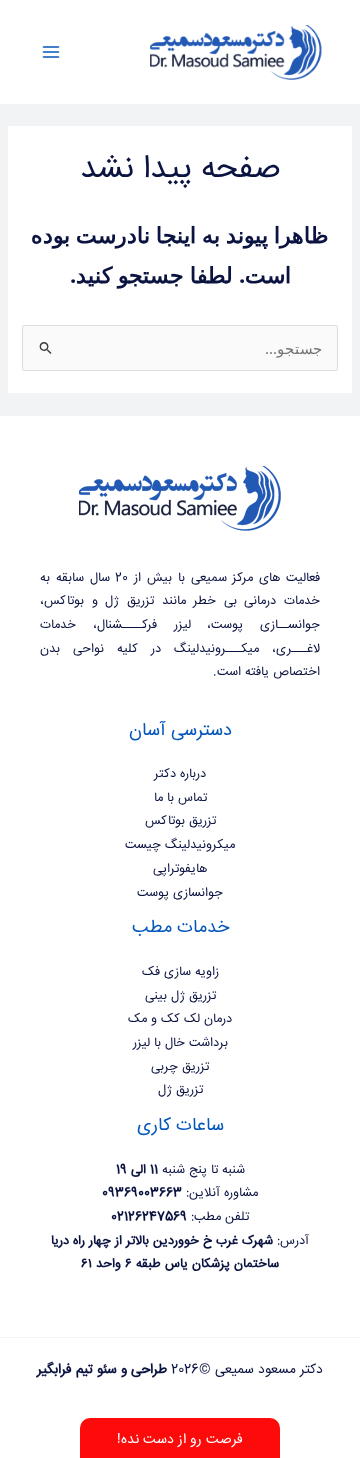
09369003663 (142, 1193)
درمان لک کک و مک (180, 1019)
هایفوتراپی (180, 869)
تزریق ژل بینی (180, 996)
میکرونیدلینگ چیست (180, 845)
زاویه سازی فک (180, 972)
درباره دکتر (180, 774)
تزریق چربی (180, 1067)
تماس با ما (180, 798)
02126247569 (149, 1217)
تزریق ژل (180, 1090)
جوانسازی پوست (180, 893)
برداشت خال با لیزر (180, 1043)
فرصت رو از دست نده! (180, 1440)
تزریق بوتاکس (180, 821)
